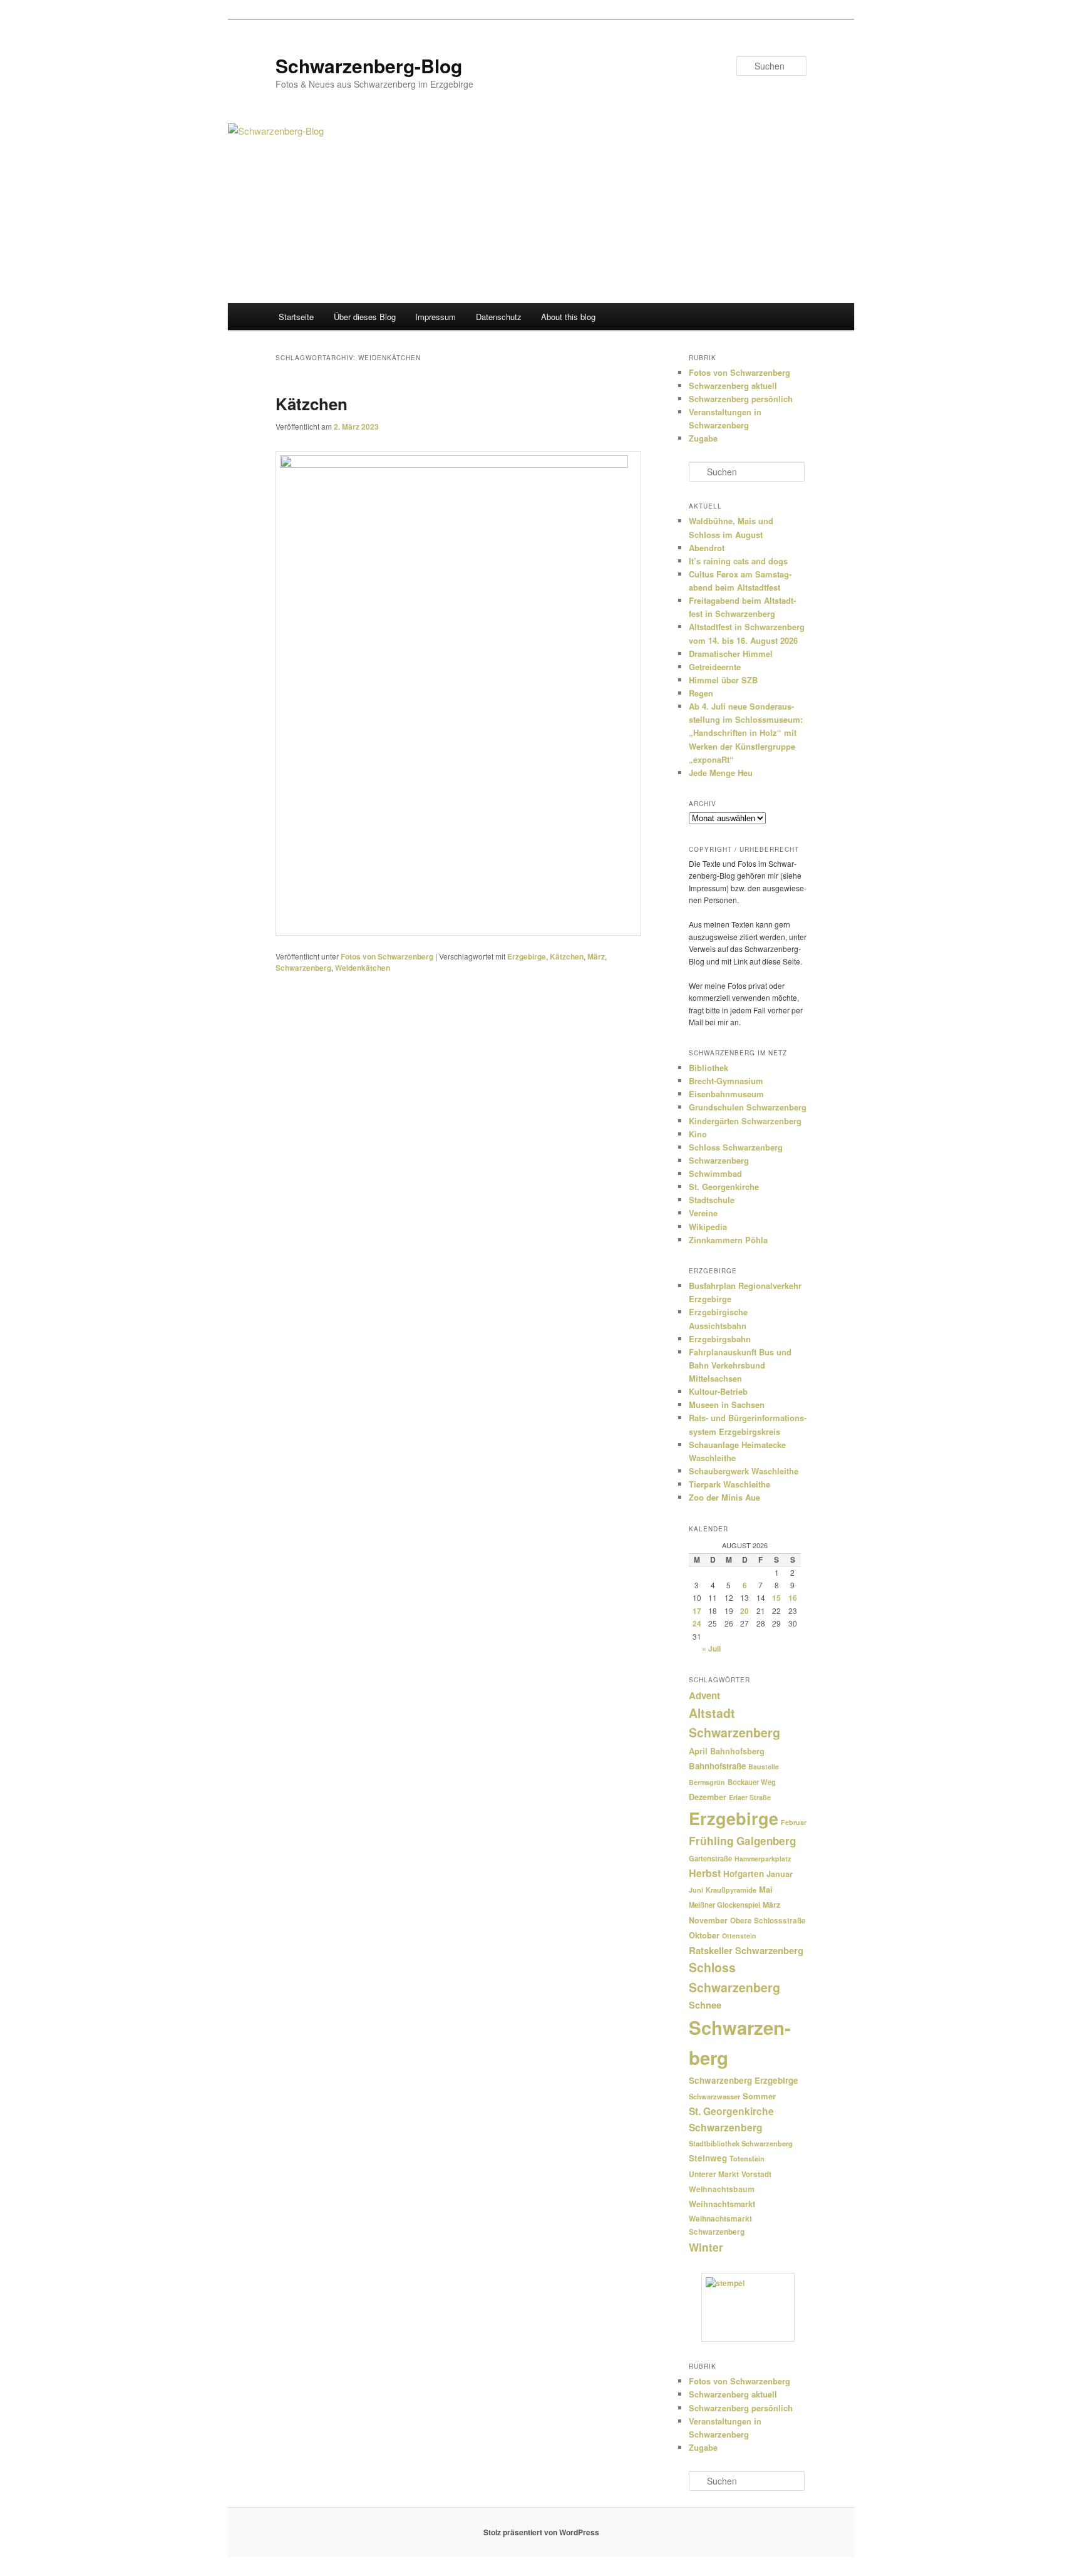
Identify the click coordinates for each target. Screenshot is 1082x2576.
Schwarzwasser (714, 2096)
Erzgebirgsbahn (720, 1339)
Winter (706, 2247)
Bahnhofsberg (737, 1751)
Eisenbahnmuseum (726, 1094)
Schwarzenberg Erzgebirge (744, 2080)
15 (776, 1598)
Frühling (711, 1840)
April (698, 1751)
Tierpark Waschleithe (729, 1484)
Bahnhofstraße (717, 1766)
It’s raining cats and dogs (738, 561)
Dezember (708, 1797)
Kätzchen (312, 404)
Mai (766, 1889)
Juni (696, 1890)
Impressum (435, 317)
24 (697, 1623)
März (596, 956)
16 (793, 1598)
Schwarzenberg (303, 968)
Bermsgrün (707, 1782)
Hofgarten (744, 1874)
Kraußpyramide (731, 1890)
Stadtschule (712, 1200)
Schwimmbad (715, 1173)
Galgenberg (766, 1841)
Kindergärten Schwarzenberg (745, 1121)
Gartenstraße (710, 1858)
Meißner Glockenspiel (724, 1905)
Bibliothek (708, 1068)
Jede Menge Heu (721, 773)
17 (697, 1611)
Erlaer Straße (750, 1797)
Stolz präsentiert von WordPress (541, 2532)
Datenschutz (499, 317)
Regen (701, 693)
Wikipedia (708, 1227)
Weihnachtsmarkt (722, 2204)
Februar (794, 1822)
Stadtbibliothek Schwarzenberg (741, 2144)
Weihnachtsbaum (722, 2189)
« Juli (711, 1648)
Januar (780, 1874)
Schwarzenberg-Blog (369, 65)
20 (745, 1611)
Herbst (705, 1873)
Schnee (705, 2005)
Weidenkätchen (363, 968)
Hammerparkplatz (763, 1859)
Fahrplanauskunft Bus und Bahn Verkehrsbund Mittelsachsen (740, 1365)
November (708, 1920)
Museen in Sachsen (727, 1404)
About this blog (568, 317)
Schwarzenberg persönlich (741, 399)
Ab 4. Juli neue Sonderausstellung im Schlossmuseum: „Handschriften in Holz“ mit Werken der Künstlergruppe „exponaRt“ (746, 733)
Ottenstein (739, 1936)
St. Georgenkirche (724, 1187)
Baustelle (764, 1766)
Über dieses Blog (365, 317)
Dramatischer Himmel (731, 654)
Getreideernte (715, 667)
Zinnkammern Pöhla (728, 1240)
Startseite (296, 317)
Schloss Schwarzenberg (736, 1147)
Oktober (704, 1935)
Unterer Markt (714, 2174)
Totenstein (747, 2159)
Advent (704, 1695)
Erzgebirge (527, 956)
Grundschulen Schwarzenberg (748, 1107)
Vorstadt (756, 2174)
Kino (698, 1134)
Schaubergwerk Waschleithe (744, 1471)
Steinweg (708, 2158)
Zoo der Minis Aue (724, 1497)
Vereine (703, 1213)
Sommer (759, 2096)
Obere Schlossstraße (768, 1921)
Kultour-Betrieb (718, 1391)
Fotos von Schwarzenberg (387, 956)
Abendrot (707, 548)
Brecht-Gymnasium (726, 1081)
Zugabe (703, 438)
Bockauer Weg (752, 1782)
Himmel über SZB (723, 680)
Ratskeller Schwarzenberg (746, 1950)
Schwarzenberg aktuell (733, 385)
